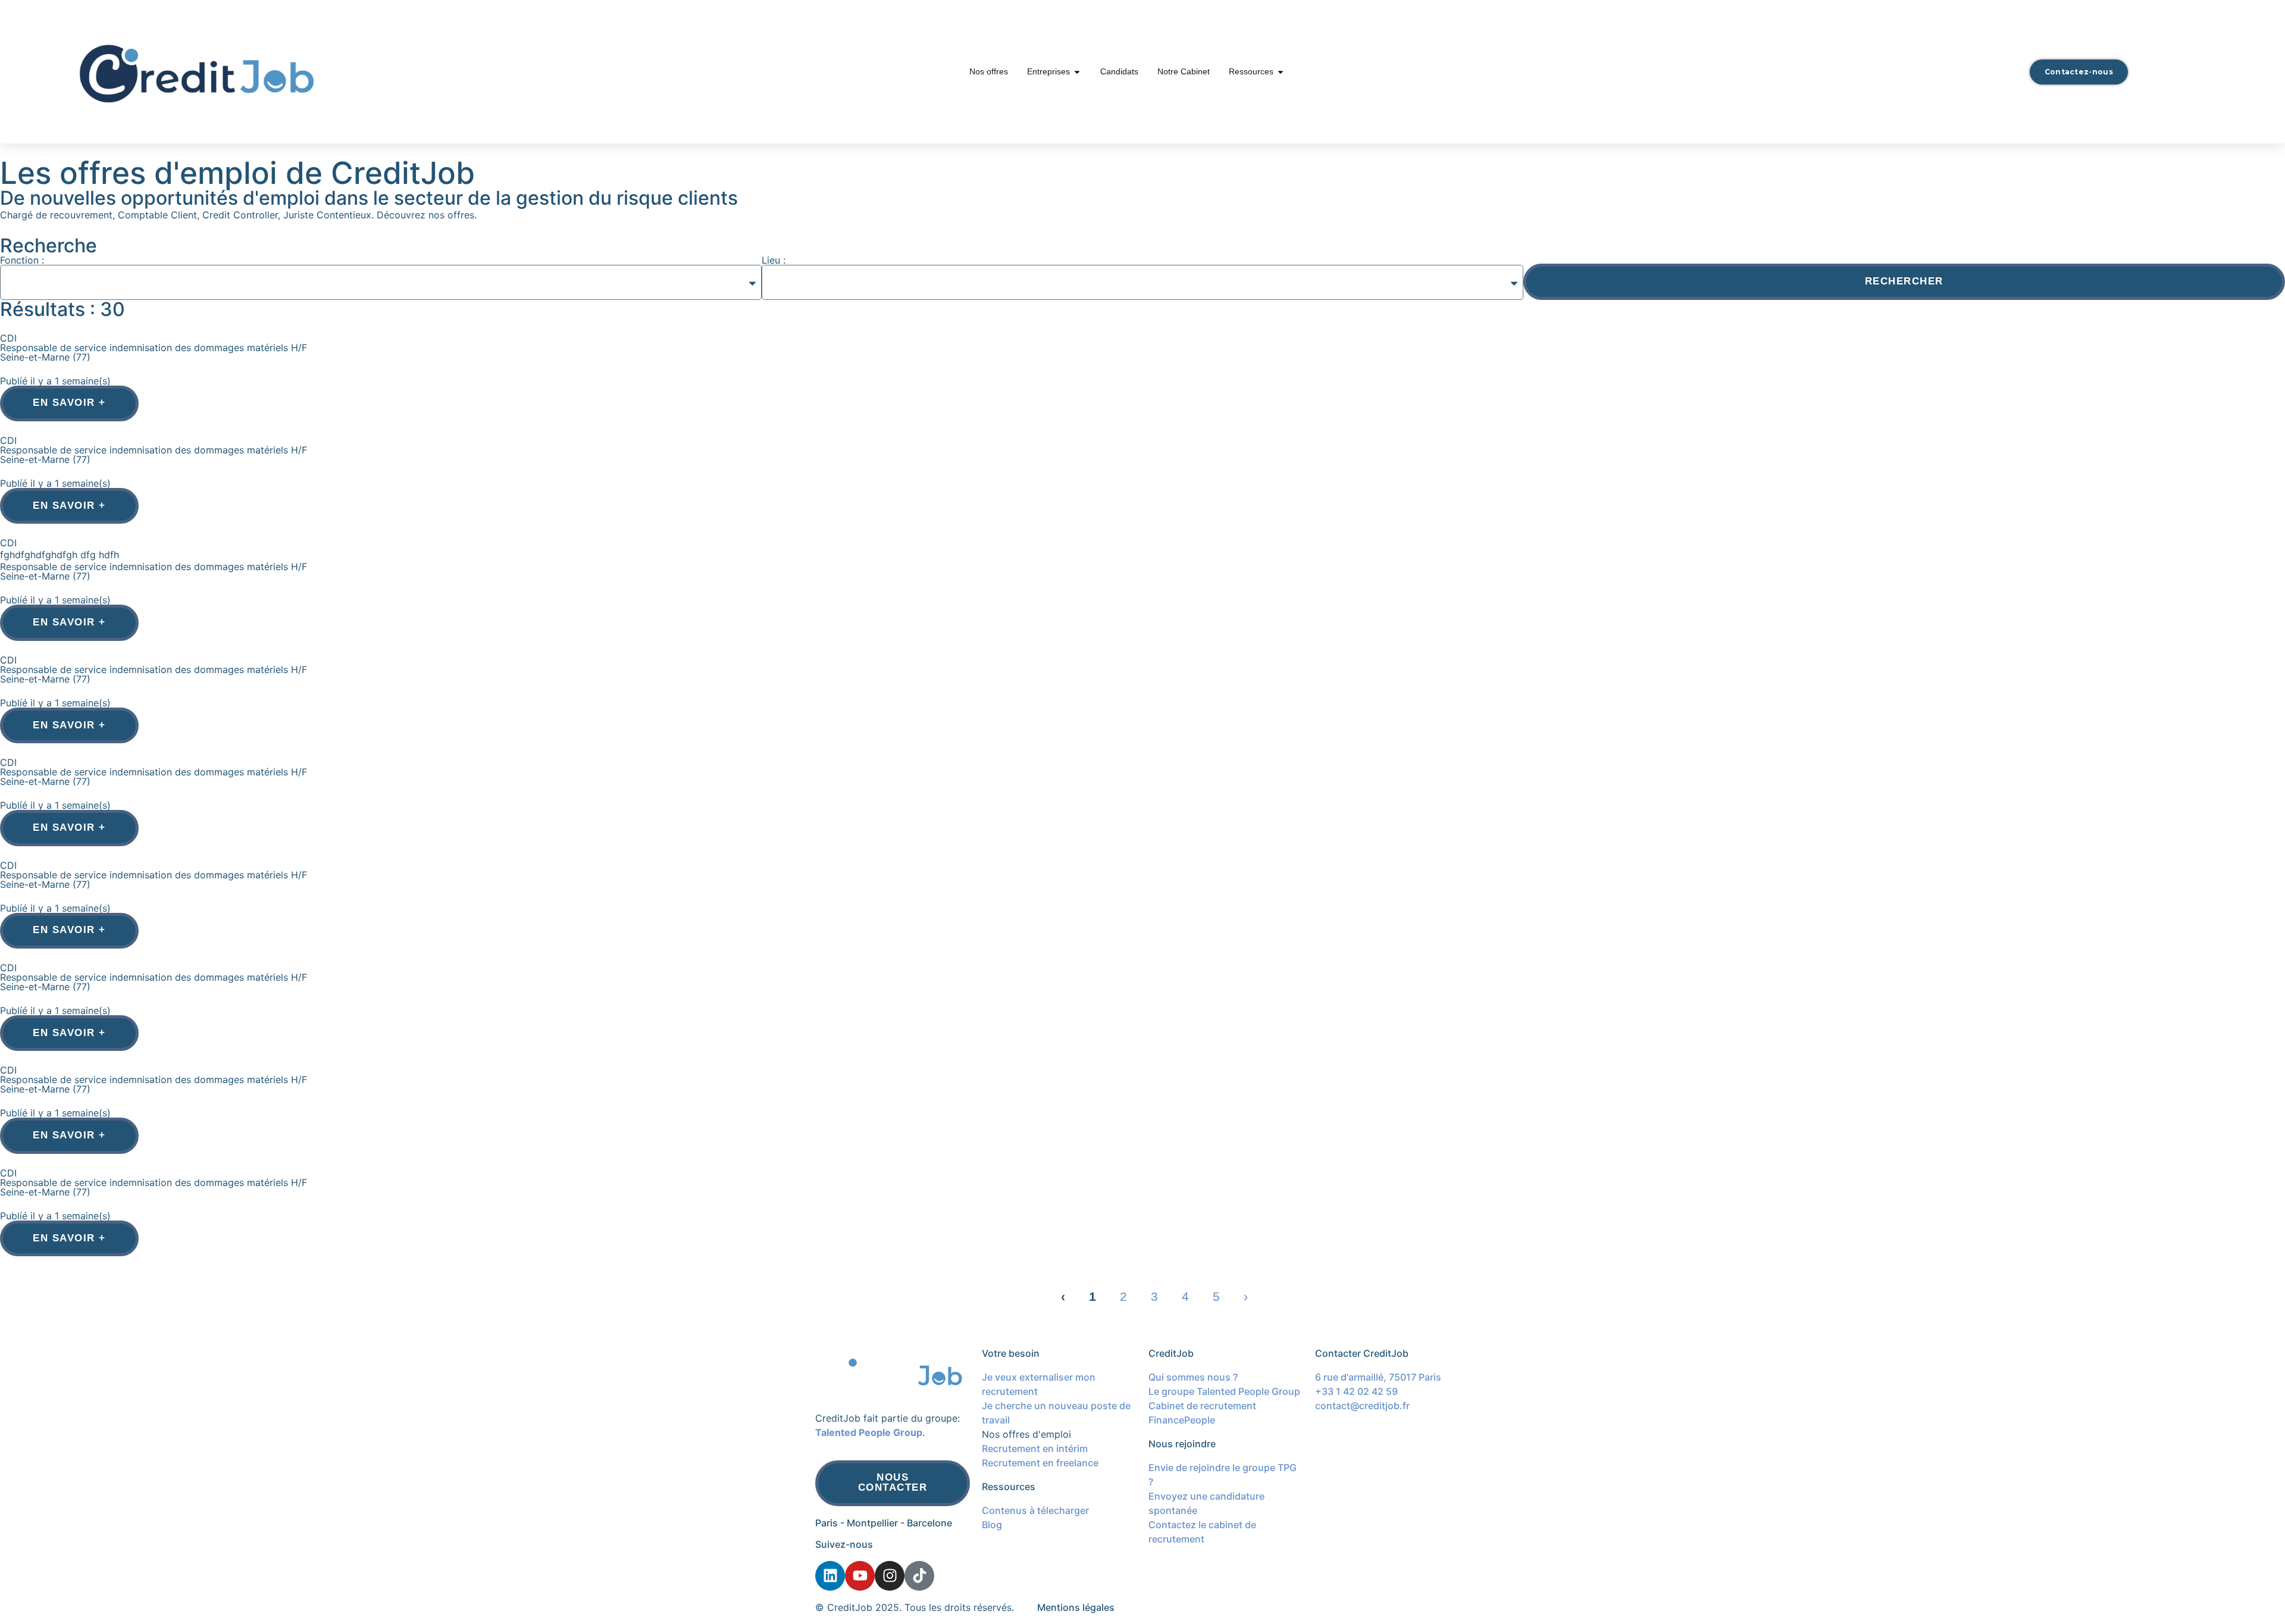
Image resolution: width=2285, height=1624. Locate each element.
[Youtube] (860, 1576)
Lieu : (774, 260)
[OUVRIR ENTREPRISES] (1077, 72)
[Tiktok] (919, 1576)
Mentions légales (1076, 1607)
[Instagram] (890, 1576)
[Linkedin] (830, 1576)
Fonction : (22, 260)
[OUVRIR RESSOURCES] (1281, 72)
